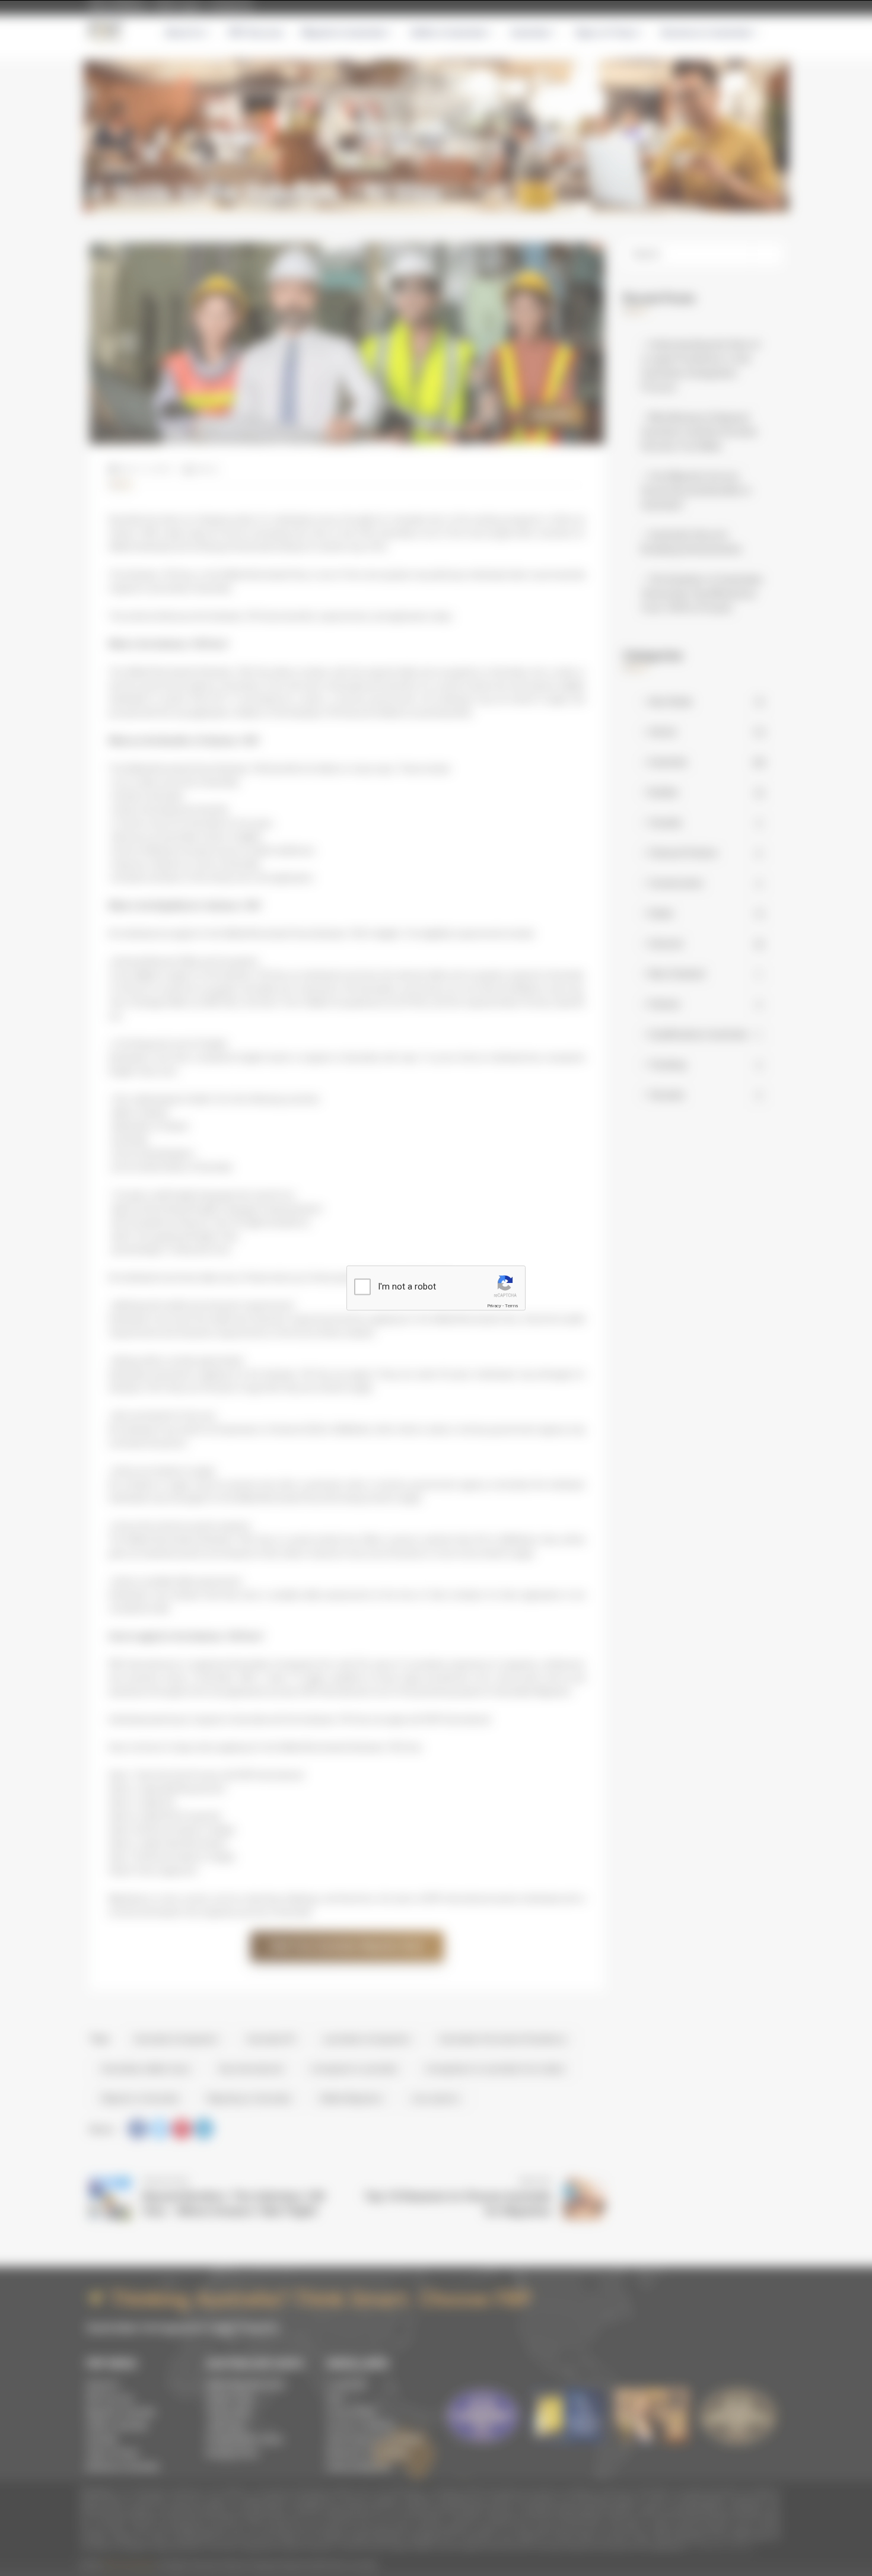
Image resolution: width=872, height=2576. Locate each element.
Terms (511, 1306)
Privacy (494, 1306)
